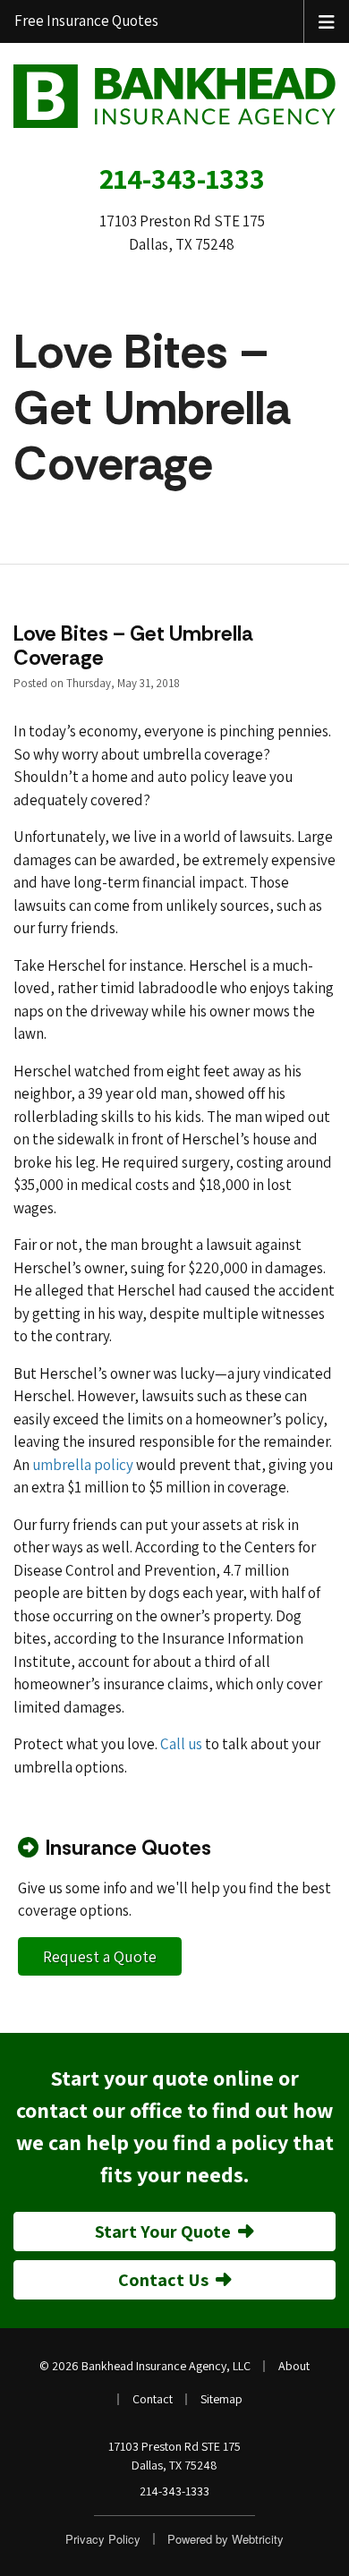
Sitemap (221, 2399)
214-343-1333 (182, 178)
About (294, 2366)
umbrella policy (83, 1465)
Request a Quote (100, 1956)
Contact (153, 2399)
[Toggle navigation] (327, 21)
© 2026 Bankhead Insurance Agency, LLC (145, 2366)
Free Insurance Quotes (86, 21)
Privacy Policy (103, 2539)
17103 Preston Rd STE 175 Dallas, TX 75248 (174, 2456)
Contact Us (163, 2280)
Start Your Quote (163, 2232)
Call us (181, 1744)
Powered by (226, 2539)
